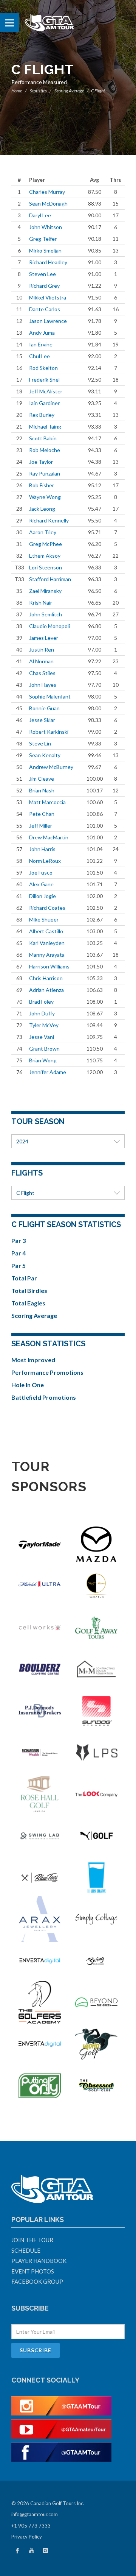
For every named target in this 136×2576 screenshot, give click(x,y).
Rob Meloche (45, 450)
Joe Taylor (41, 462)
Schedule (26, 2250)
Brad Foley (41, 1002)
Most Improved (33, 1360)
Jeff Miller (41, 826)
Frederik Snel (44, 380)
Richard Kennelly (49, 520)
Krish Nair (41, 603)
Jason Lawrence (48, 321)
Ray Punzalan (45, 473)
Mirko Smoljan (45, 250)
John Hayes (43, 685)
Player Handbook (39, 2261)
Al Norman (41, 661)
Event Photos (33, 2271)
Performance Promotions (47, 1372)
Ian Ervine (41, 344)
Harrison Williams (49, 966)
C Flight (25, 1193)
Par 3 (19, 1240)
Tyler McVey (44, 1025)
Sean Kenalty (45, 755)
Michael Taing (45, 426)
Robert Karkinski (49, 732)
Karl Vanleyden (47, 943)
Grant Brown (44, 1049)
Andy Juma (42, 333)
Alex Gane (41, 884)
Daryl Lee (40, 215)
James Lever (44, 638)
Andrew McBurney (51, 767)
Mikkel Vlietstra (48, 297)
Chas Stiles (42, 673)
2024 (22, 1141)
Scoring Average (69, 91)
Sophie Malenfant (50, 696)
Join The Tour (32, 2240)
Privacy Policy (27, 2537)
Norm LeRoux (45, 861)
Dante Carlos (45, 309)
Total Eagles (28, 1303)
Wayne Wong (45, 497)
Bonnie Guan (44, 708)
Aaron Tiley (43, 532)
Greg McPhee (46, 544)
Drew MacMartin (49, 837)
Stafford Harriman (50, 579)
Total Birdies (29, 1290)
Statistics (38, 91)
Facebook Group (37, 2281)
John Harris (42, 849)
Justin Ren (42, 649)
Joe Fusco (41, 872)
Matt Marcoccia (47, 802)
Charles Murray (47, 192)
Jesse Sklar (42, 720)
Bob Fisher (42, 485)
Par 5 (19, 1265)
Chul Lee (39, 356)
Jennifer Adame (48, 1072)
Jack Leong (42, 509)
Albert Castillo (46, 931)
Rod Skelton (43, 368)
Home (17, 91)
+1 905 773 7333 (31, 2526)
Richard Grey (44, 286)
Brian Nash (42, 790)
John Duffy (42, 1013)
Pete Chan (42, 814)
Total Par (24, 1278)
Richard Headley (48, 262)
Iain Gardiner (44, 403)
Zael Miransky (45, 591)
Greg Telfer (43, 239)
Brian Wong (43, 1060)
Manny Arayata (47, 955)
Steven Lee (42, 274)
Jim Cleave (42, 779)
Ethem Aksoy (45, 556)
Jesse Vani (42, 1037)
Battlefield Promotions (44, 1397)
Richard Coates (47, 908)
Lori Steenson (46, 567)
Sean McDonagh (48, 203)
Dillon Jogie (42, 896)
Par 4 (19, 1253)
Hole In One (28, 1385)
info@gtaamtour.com (35, 2514)
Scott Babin (43, 438)
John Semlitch (46, 614)
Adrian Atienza (46, 990)
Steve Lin (40, 743)
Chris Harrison (46, 978)
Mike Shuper (44, 919)
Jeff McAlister (46, 391)
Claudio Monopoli (49, 626)
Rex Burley (42, 415)
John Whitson (46, 227)
